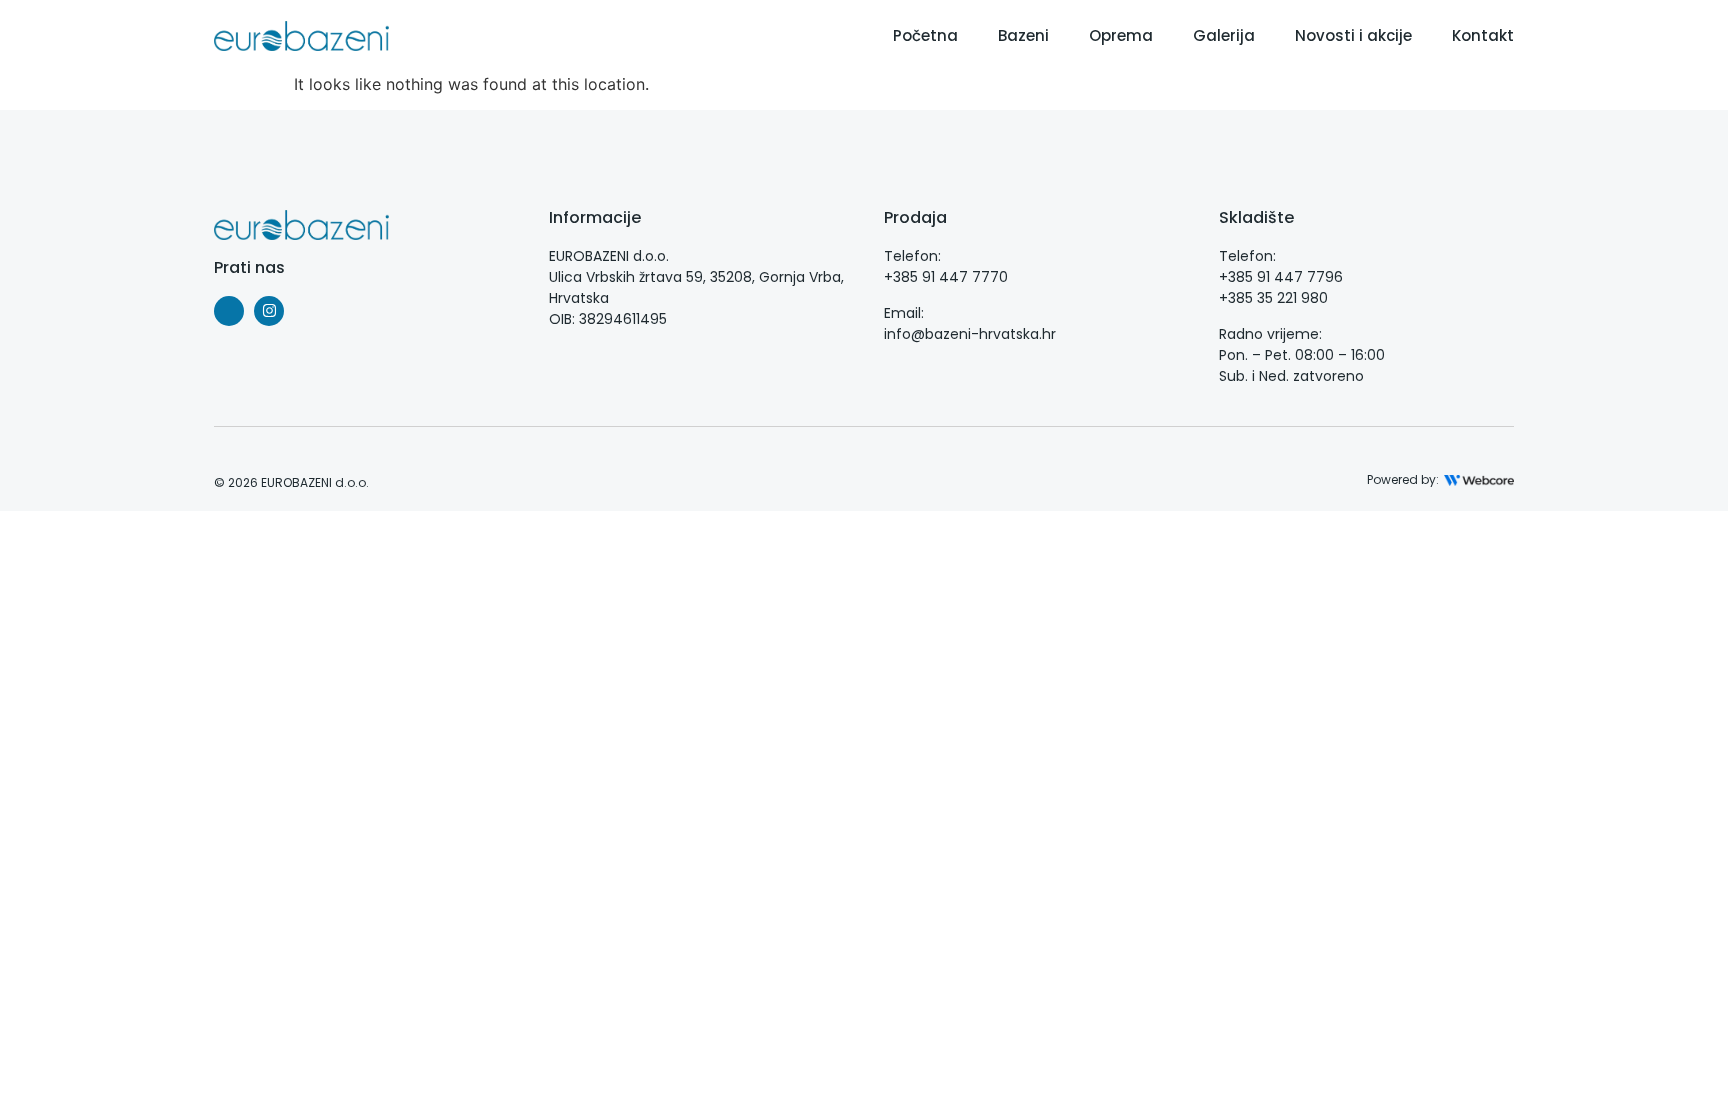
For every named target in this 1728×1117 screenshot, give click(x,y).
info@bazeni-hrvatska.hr (970, 334)
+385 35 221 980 (1273, 298)
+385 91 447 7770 (946, 277)
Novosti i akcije (1353, 35)
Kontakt (1483, 35)
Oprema (1121, 35)
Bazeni (1023, 35)
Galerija (1224, 35)
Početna (925, 35)
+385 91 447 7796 (1281, 277)
